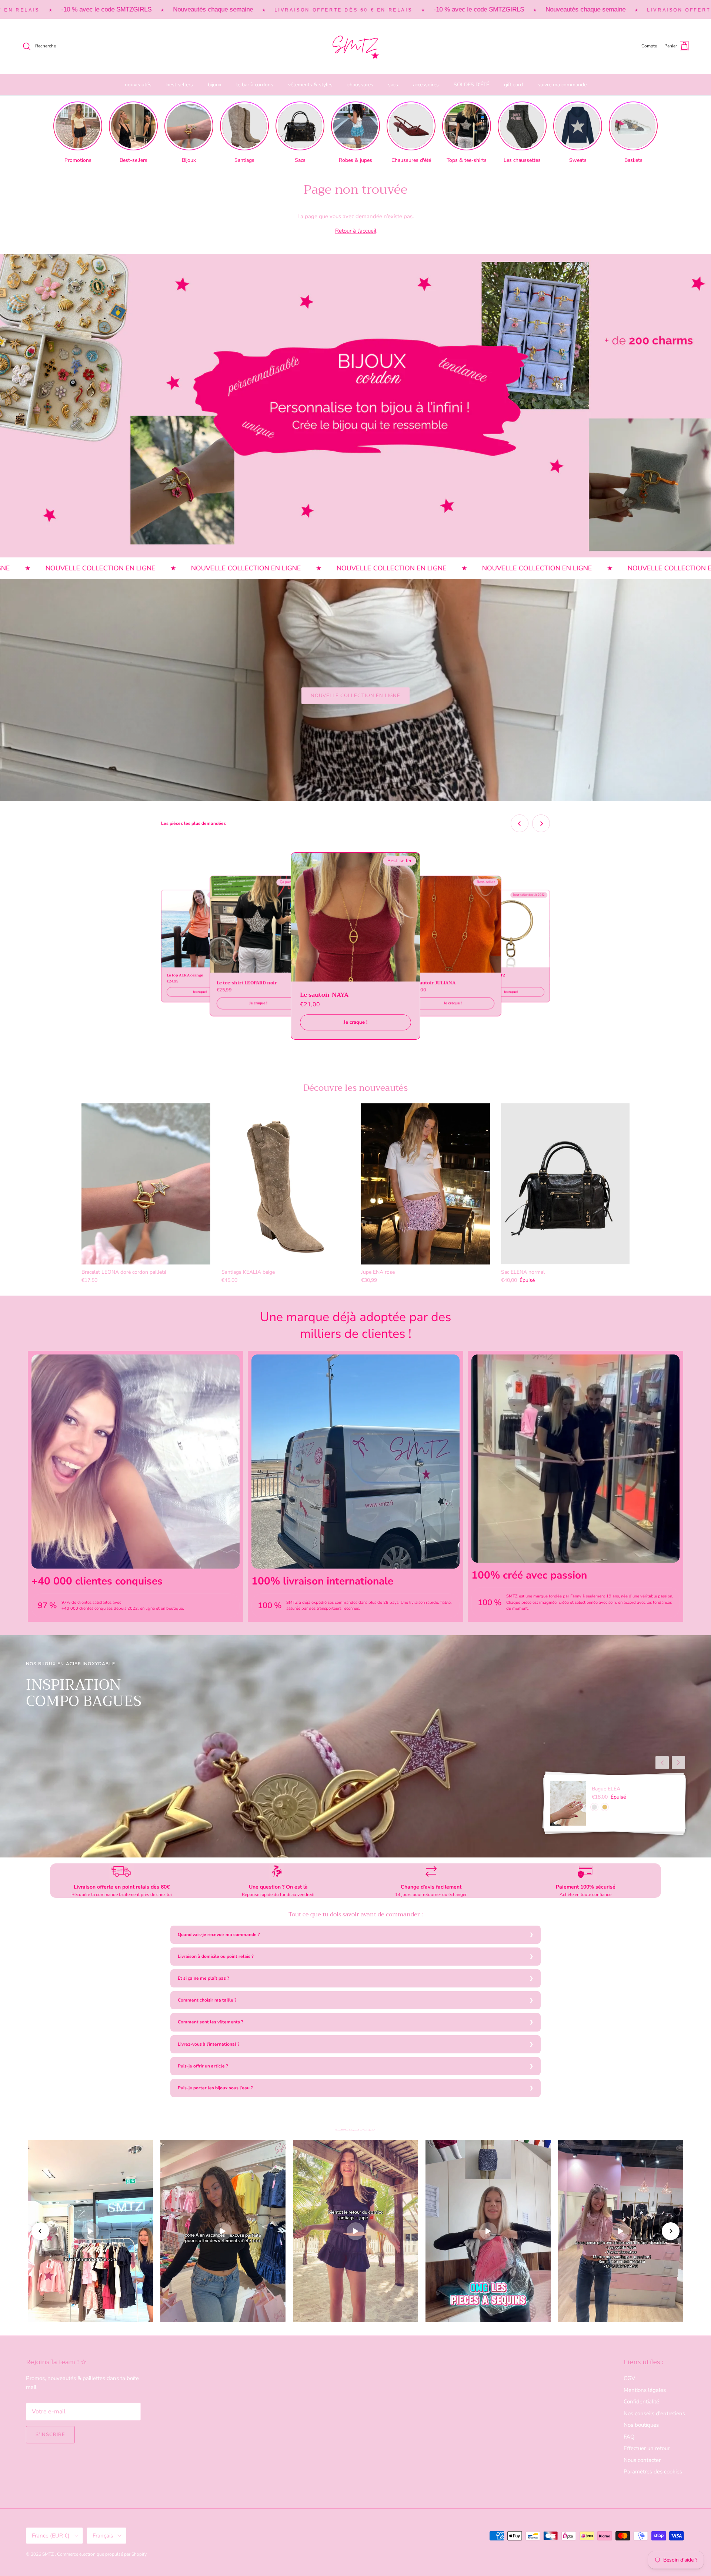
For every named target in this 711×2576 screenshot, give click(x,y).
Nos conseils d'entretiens (654, 2413)
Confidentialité (641, 2402)
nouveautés (138, 85)
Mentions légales (645, 2390)
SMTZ (49, 2554)
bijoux (215, 85)
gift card (513, 85)
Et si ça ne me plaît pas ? (203, 1978)
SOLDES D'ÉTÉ (471, 85)
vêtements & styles (310, 85)
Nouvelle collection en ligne (355, 696)
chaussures (360, 85)
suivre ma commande (562, 85)
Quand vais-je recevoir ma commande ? (219, 1935)
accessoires (426, 85)
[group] (78, 133)
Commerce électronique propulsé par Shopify (102, 2554)
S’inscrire (50, 2435)
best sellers (180, 85)
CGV (629, 2378)
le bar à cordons (255, 85)
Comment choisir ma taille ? (207, 2000)
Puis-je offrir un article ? (203, 2066)
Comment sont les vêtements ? (211, 2022)
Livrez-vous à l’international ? (209, 2044)
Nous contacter (642, 2460)
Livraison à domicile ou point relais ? (216, 1956)
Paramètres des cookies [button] (653, 2472)
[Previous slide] (520, 823)
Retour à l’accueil (356, 231)
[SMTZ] (355, 46)
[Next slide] (541, 823)
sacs (393, 85)
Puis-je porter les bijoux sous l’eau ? (215, 2088)
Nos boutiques (641, 2425)
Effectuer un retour (647, 2448)
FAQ (629, 2437)
